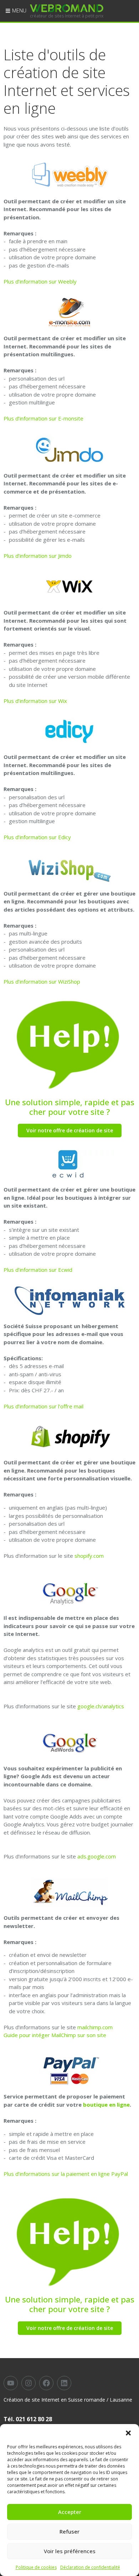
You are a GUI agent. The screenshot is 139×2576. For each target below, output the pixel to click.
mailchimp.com (95, 2027)
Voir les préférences (70, 2551)
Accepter (70, 2512)
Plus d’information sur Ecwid (38, 1270)
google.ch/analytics (101, 1706)
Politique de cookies (36, 2567)
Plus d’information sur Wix (35, 701)
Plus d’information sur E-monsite (43, 418)
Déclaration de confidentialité (90, 2567)
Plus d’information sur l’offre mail (43, 1406)
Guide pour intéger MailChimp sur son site (55, 2035)
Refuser (69, 2531)
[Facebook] (46, 2383)
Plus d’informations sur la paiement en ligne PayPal (66, 2174)
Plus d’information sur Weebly (40, 281)
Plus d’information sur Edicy (37, 837)
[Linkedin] (64, 2383)
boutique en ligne (106, 2105)
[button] (128, 2433)
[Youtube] (11, 2383)
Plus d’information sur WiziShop (42, 981)
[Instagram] (29, 2383)
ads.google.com (97, 1856)
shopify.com (89, 1556)
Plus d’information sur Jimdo (38, 556)
